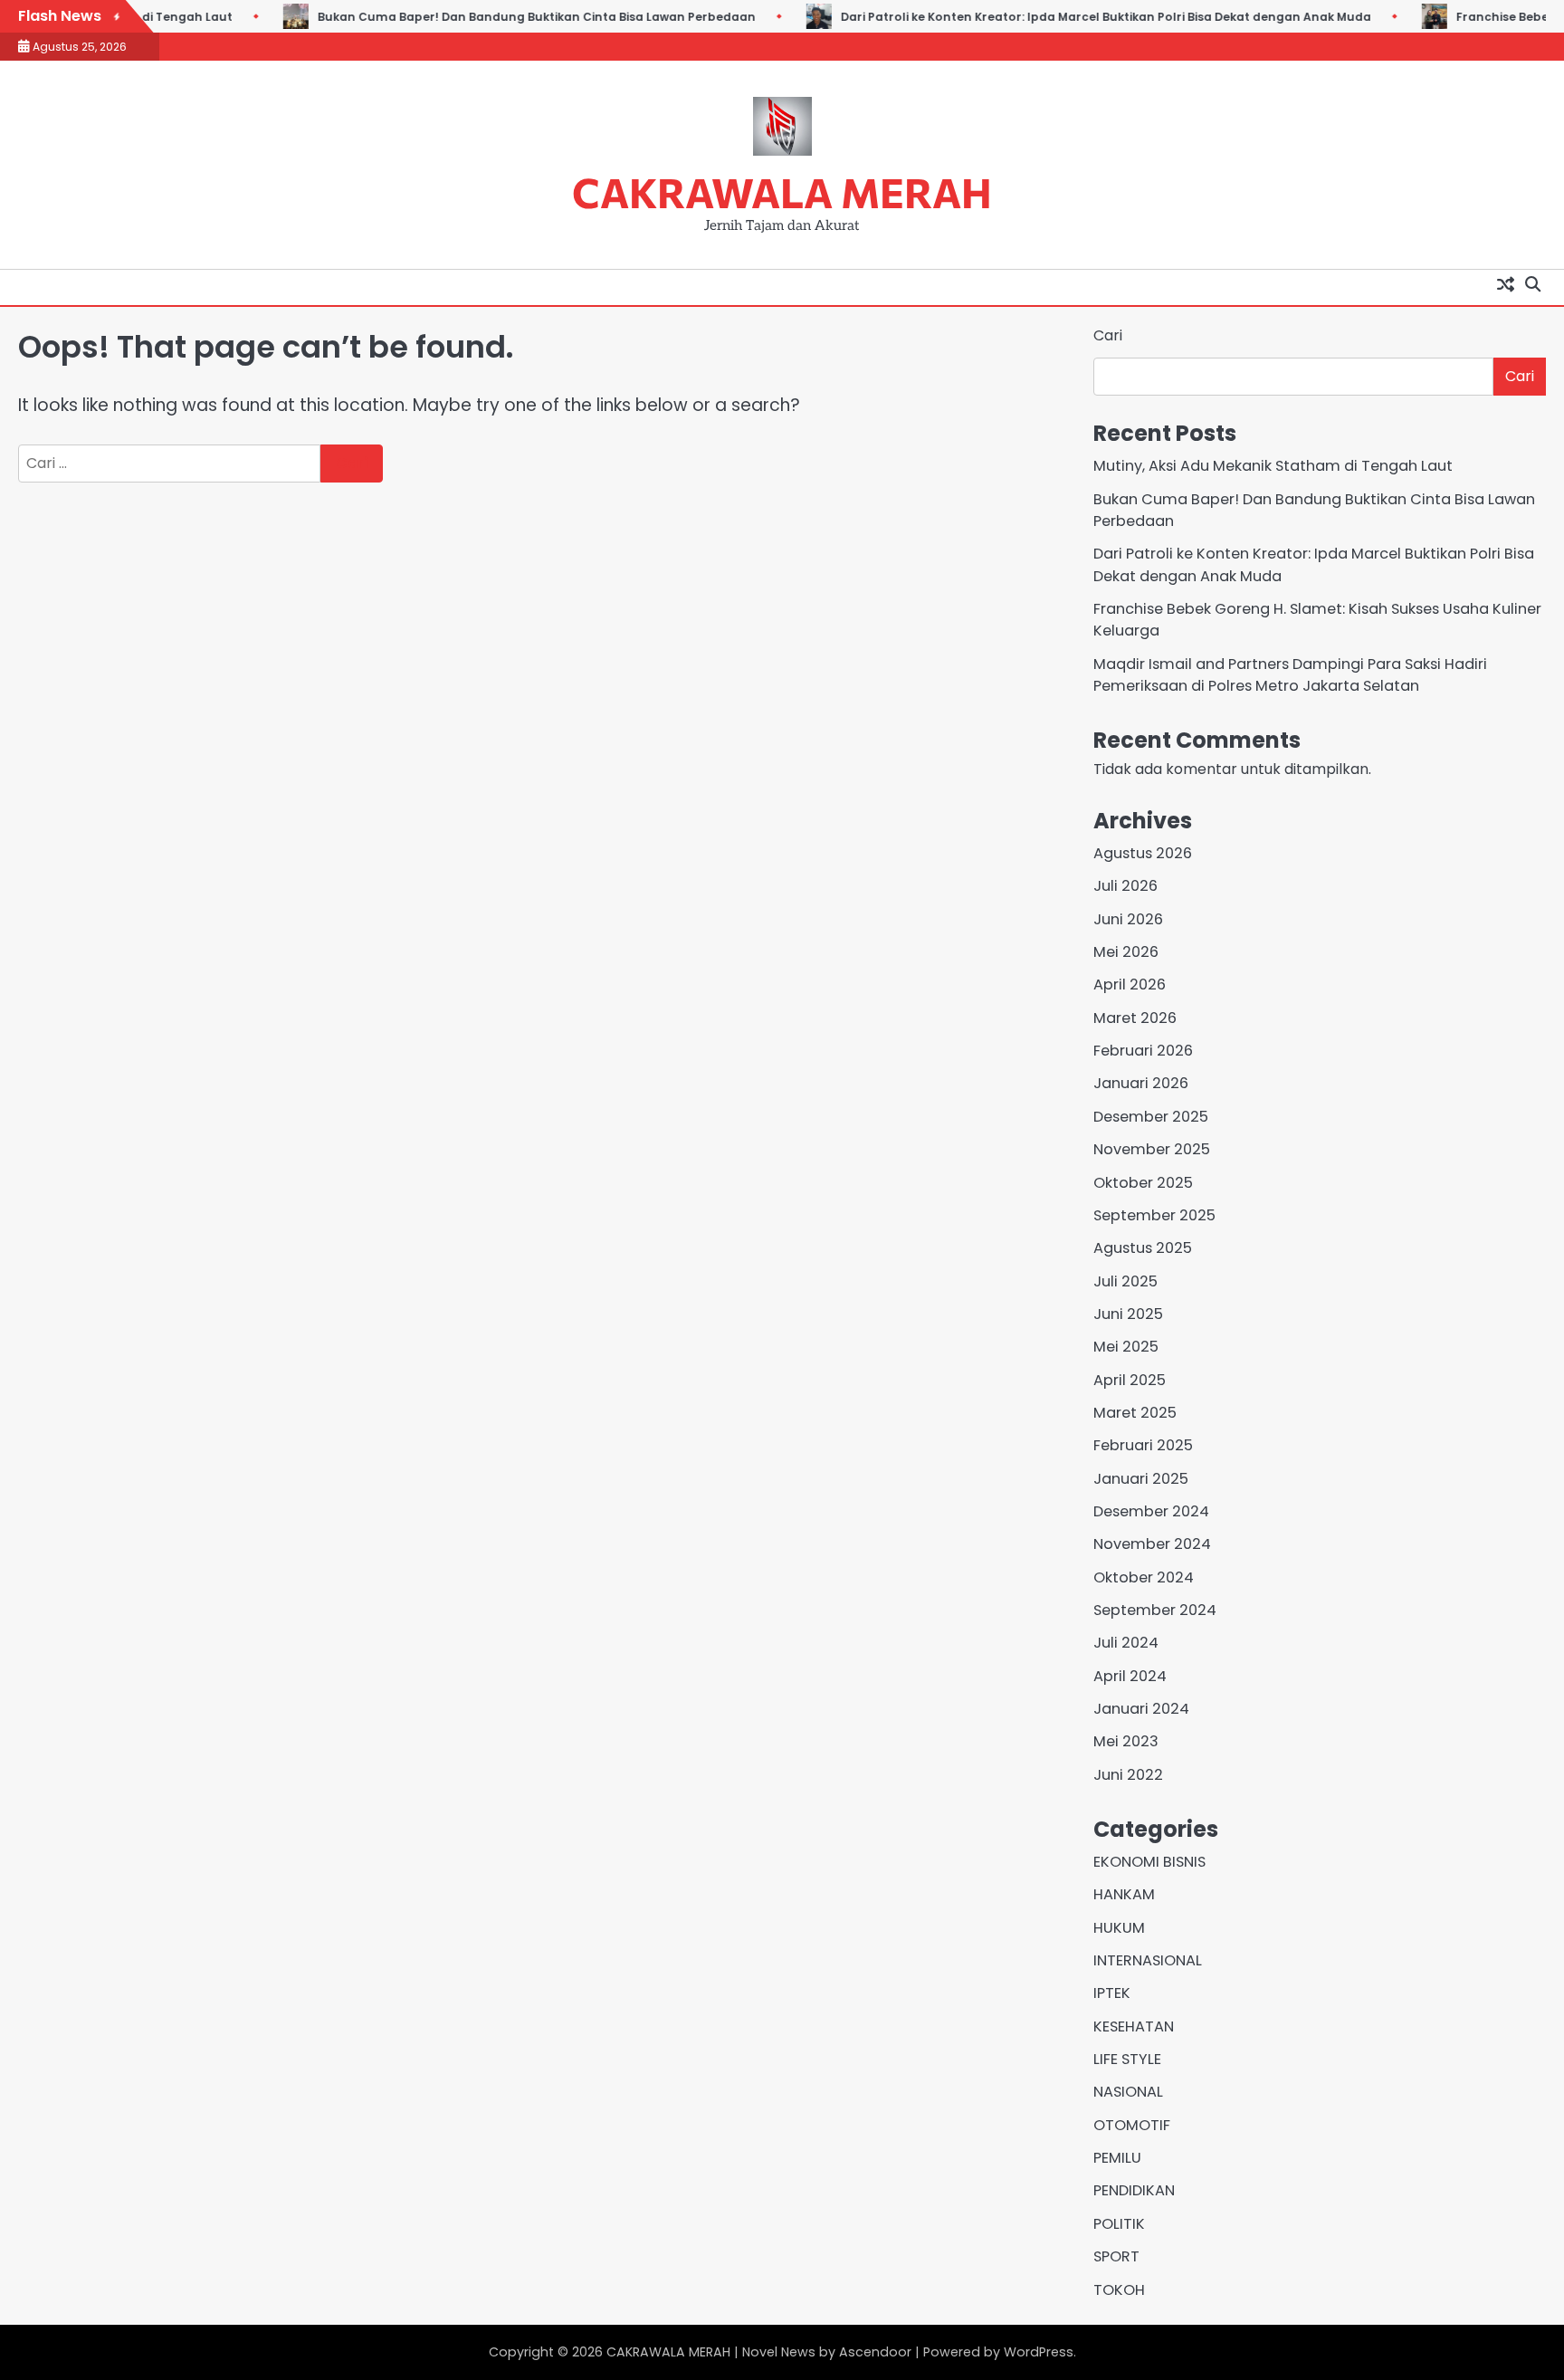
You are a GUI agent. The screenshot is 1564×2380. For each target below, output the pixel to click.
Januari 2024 (1141, 1709)
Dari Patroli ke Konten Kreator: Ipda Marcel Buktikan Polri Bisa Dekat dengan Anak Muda (1097, 17)
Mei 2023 (1126, 1741)
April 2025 (1130, 1380)
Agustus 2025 (1143, 1248)
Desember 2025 (1151, 1117)
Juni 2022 (1128, 1775)
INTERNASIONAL (1148, 1960)
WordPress (1039, 2352)
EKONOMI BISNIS (1149, 1862)
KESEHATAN (1134, 2026)
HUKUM (1119, 1928)
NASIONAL (1128, 2092)
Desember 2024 (1151, 1511)
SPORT (1116, 2256)
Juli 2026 (1125, 886)
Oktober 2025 (1143, 1183)
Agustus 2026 (1143, 853)
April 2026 (1130, 984)
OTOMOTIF (1132, 2125)
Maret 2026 (1135, 1018)
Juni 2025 (1128, 1314)
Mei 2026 (1126, 952)
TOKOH (1119, 2290)
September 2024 (1155, 1610)
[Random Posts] (1505, 283)
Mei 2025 (1126, 1347)
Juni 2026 (1128, 919)
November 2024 (1152, 1544)
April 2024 (1130, 1676)
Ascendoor (875, 2352)
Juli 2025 (1125, 1281)
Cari (1108, 335)
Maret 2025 (1135, 1413)
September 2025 (1154, 1215)
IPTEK (1112, 1993)
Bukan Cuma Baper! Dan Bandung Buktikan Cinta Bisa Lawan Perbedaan (528, 17)
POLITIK (1119, 2224)
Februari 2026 (1143, 1051)
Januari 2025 (1141, 1479)
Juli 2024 (1126, 1643)
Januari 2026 (1141, 1083)
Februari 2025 (1143, 1445)
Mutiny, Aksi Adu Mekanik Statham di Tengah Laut (1273, 466)
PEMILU (1117, 2158)
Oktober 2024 (1144, 1577)
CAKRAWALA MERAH (782, 191)
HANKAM (1124, 1894)
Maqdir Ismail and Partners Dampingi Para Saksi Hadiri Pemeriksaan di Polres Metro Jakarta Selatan (1290, 675)
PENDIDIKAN (1134, 2190)
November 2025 (1152, 1149)
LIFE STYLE (1127, 2059)
